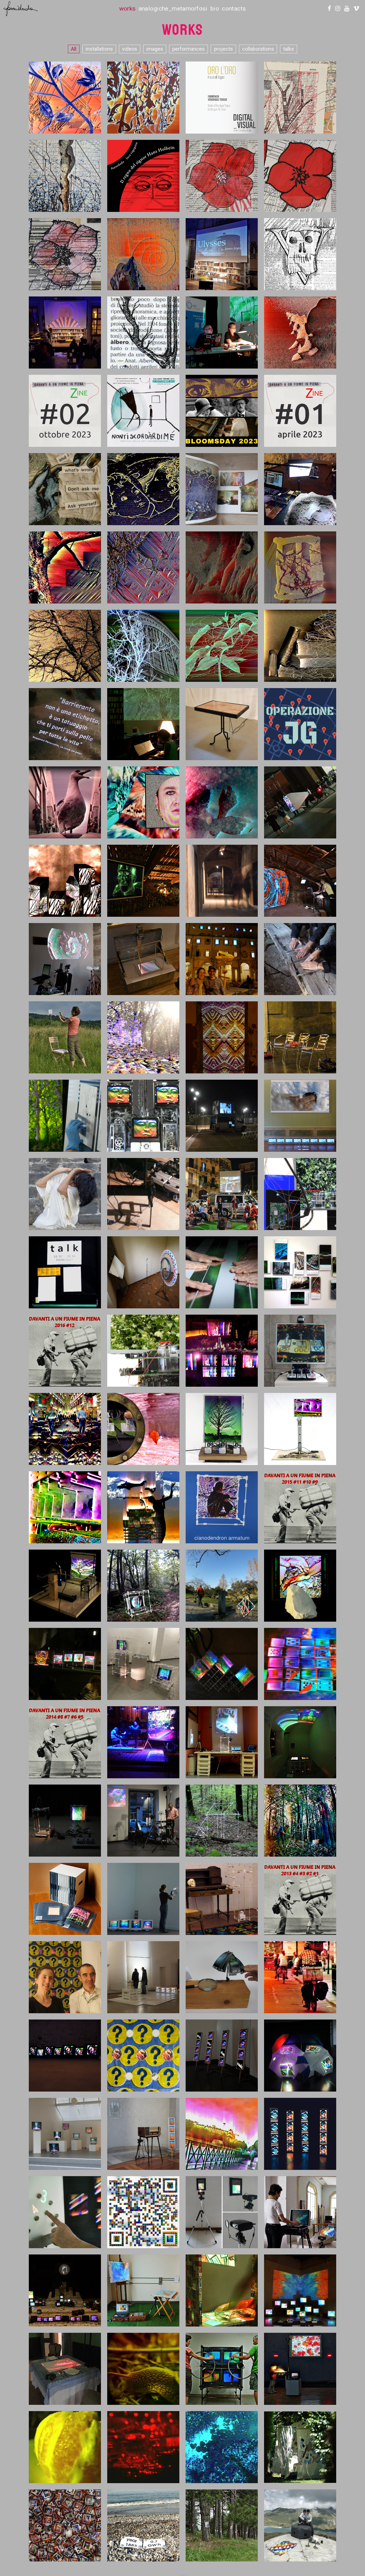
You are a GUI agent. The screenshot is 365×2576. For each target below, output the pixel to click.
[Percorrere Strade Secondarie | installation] (222, 2369)
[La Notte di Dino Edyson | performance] (143, 1820)
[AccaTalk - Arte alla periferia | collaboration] (222, 1194)
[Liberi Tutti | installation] (222, 2525)
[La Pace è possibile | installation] (300, 2525)
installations (99, 49)
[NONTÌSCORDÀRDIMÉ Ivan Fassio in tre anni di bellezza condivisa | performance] (65, 332)
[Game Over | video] (65, 1429)
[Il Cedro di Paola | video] (65, 2447)
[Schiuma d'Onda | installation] (300, 1115)
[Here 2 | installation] (222, 1037)
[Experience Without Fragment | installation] (222, 2212)
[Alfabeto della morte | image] (300, 254)
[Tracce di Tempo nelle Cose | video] (143, 254)
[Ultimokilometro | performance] (143, 2525)
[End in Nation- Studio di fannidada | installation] (65, 1977)
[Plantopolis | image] (300, 97)
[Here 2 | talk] (300, 1037)
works (127, 9)
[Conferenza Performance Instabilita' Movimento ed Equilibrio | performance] (222, 332)
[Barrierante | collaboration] (65, 724)
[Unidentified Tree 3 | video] (65, 880)
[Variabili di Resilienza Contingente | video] (222, 567)
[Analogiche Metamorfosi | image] (222, 2134)
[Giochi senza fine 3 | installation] (143, 1899)
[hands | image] (65, 489)
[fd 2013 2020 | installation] (65, 1899)
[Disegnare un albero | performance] (143, 97)
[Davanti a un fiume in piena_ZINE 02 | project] (65, 411)
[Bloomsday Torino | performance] (222, 411)
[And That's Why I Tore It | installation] (143, 1115)
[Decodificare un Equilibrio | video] (222, 1585)
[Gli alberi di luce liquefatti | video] (143, 1037)
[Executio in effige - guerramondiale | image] (300, 176)
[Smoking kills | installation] (222, 2290)
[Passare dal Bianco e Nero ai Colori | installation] (300, 2369)
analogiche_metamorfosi (173, 9)
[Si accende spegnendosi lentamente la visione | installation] (222, 1742)
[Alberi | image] (143, 332)
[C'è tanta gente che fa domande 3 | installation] (65, 2055)
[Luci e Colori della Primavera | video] (65, 1115)
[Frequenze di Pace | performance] (65, 97)
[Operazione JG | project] (300, 724)
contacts (234, 9)
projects (223, 49)
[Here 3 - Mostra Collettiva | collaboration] (222, 880)
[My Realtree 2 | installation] (300, 1194)
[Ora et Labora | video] (65, 1507)
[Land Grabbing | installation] (300, 1585)
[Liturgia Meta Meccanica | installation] (222, 1350)
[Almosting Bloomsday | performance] (222, 254)
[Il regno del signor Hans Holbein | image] (143, 176)
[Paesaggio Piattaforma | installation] (143, 1977)
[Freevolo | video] (300, 1977)
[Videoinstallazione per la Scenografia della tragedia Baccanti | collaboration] (65, 2290)
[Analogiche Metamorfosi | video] (222, 2447)
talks (289, 49)
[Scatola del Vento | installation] (300, 802)
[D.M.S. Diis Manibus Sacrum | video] (300, 959)
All (74, 49)
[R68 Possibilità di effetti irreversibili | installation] (222, 1899)
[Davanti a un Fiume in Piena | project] (65, 1350)
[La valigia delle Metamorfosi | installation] (143, 2290)
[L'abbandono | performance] (222, 1272)
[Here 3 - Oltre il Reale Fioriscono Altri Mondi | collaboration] (143, 880)
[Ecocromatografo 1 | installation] (300, 2212)
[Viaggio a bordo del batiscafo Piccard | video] (143, 1429)
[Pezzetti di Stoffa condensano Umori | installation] (300, 2447)
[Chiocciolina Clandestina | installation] (65, 2369)
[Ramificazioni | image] (65, 176)
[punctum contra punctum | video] (143, 645)
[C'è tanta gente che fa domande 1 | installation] (222, 2055)
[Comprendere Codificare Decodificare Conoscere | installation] (300, 1742)
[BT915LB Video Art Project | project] (222, 1115)
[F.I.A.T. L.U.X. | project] (222, 959)
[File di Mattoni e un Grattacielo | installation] (143, 1272)
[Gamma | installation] (143, 1664)
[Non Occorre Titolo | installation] (222, 1977)
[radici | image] (300, 567)
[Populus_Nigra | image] (143, 567)
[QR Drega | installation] (65, 1037)
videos (130, 49)
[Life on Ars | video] (300, 1664)
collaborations (258, 49)
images (155, 49)
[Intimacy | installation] (143, 959)
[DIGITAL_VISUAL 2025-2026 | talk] (222, 97)
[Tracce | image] (143, 489)
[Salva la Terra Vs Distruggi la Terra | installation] (65, 2525)
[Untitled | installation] (65, 959)
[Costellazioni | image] (300, 1272)
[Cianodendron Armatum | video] (222, 1507)
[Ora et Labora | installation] (300, 1429)
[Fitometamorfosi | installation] (65, 1820)
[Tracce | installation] (300, 489)
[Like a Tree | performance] (143, 1507)
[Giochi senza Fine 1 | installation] (143, 2212)
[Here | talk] (65, 1272)
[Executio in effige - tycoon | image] (222, 176)
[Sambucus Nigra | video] (222, 645)
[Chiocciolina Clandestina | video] (143, 2369)
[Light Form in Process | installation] (143, 1194)
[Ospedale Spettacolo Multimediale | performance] (65, 1664)
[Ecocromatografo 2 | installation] (143, 2134)
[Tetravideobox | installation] (300, 2134)
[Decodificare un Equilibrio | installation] (143, 1585)
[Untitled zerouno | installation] (222, 1820)
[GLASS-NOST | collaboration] (300, 645)
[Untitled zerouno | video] (300, 1820)
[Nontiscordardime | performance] (143, 411)
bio (215, 9)
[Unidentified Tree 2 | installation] (222, 1429)
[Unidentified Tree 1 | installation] (65, 1585)
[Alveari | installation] (222, 1664)
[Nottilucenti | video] (143, 2447)
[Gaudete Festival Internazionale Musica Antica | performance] (143, 1742)
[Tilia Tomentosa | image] (65, 645)
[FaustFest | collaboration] (143, 724)
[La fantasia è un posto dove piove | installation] (300, 2055)
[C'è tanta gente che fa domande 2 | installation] (143, 2055)
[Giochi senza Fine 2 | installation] (65, 2212)
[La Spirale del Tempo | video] (300, 332)
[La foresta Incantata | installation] (300, 2290)
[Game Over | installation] (300, 1350)
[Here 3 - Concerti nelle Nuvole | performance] (300, 880)
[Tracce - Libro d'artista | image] (222, 489)
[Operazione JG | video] (65, 802)
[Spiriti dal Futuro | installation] (222, 724)
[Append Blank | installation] (65, 2134)
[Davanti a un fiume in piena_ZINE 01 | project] (300, 411)
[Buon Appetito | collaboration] (143, 802)
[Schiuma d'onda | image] (222, 802)
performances (188, 49)
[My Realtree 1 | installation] (143, 1350)
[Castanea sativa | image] (65, 567)
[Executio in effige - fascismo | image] (65, 254)
